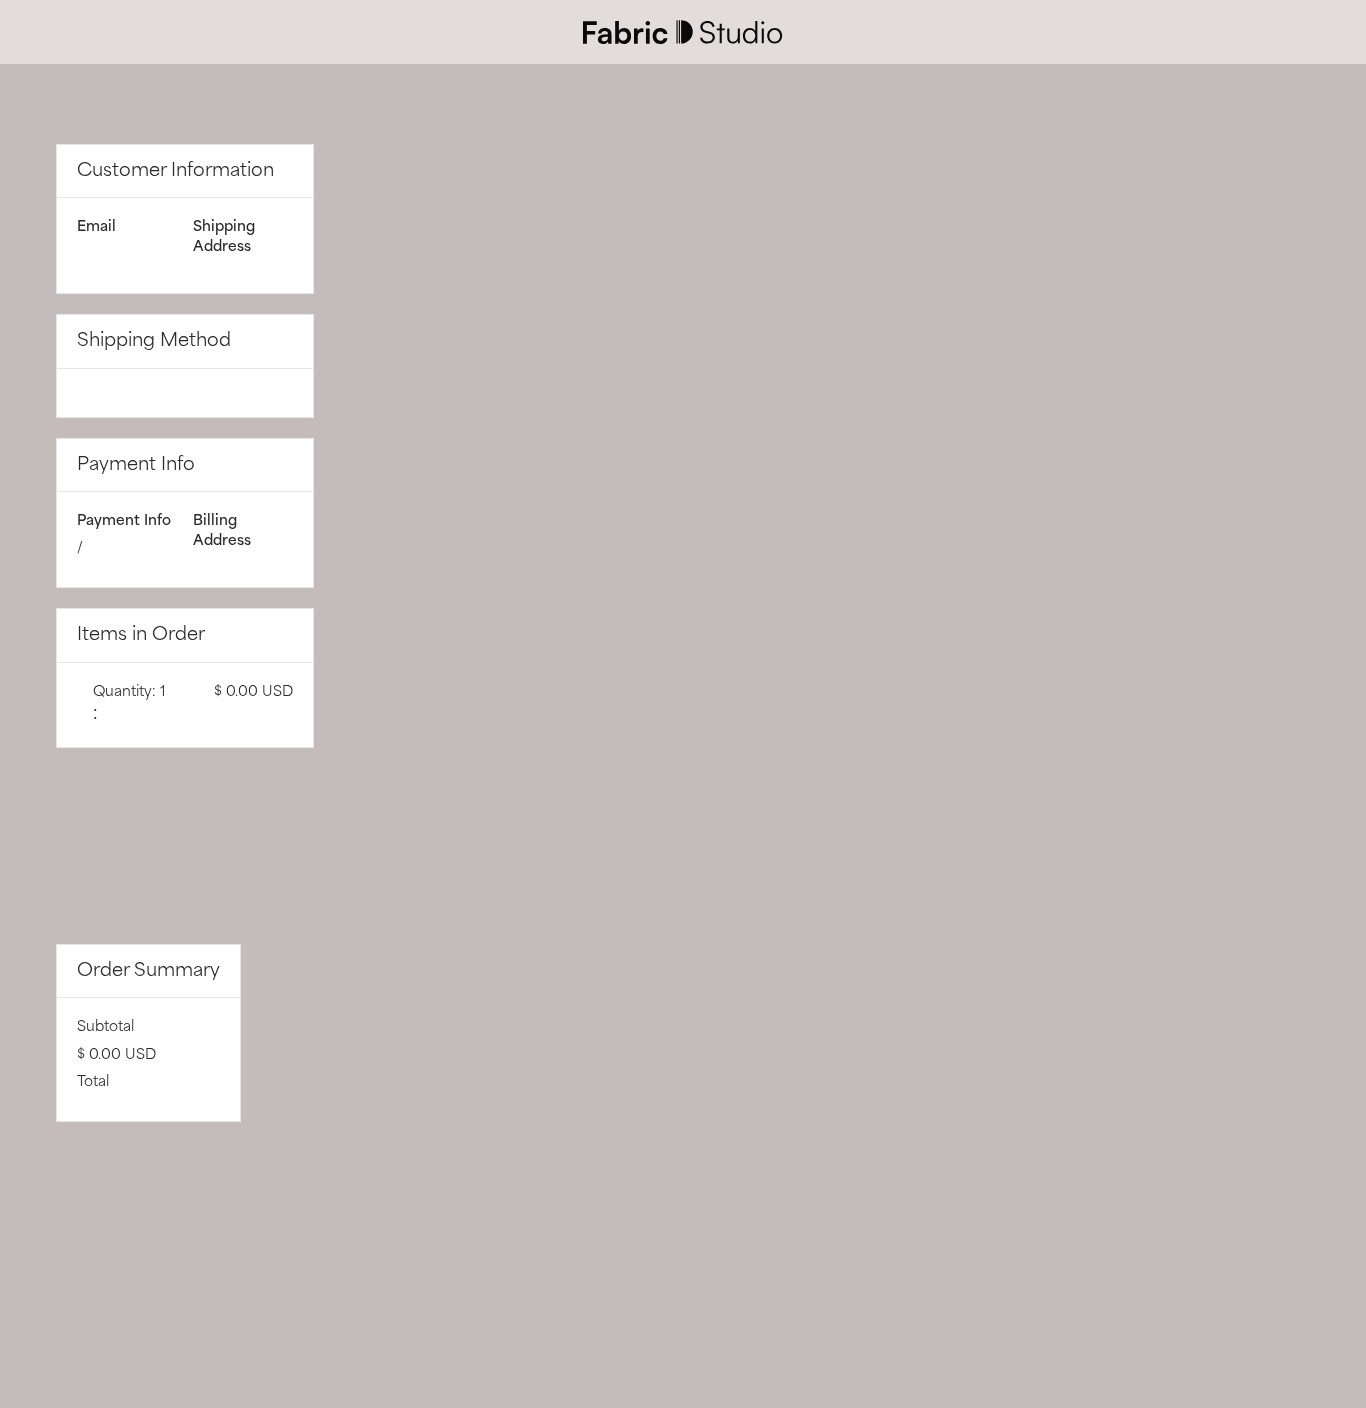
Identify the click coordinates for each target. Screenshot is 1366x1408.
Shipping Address (224, 237)
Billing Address (222, 531)
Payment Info (124, 521)
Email (96, 227)
